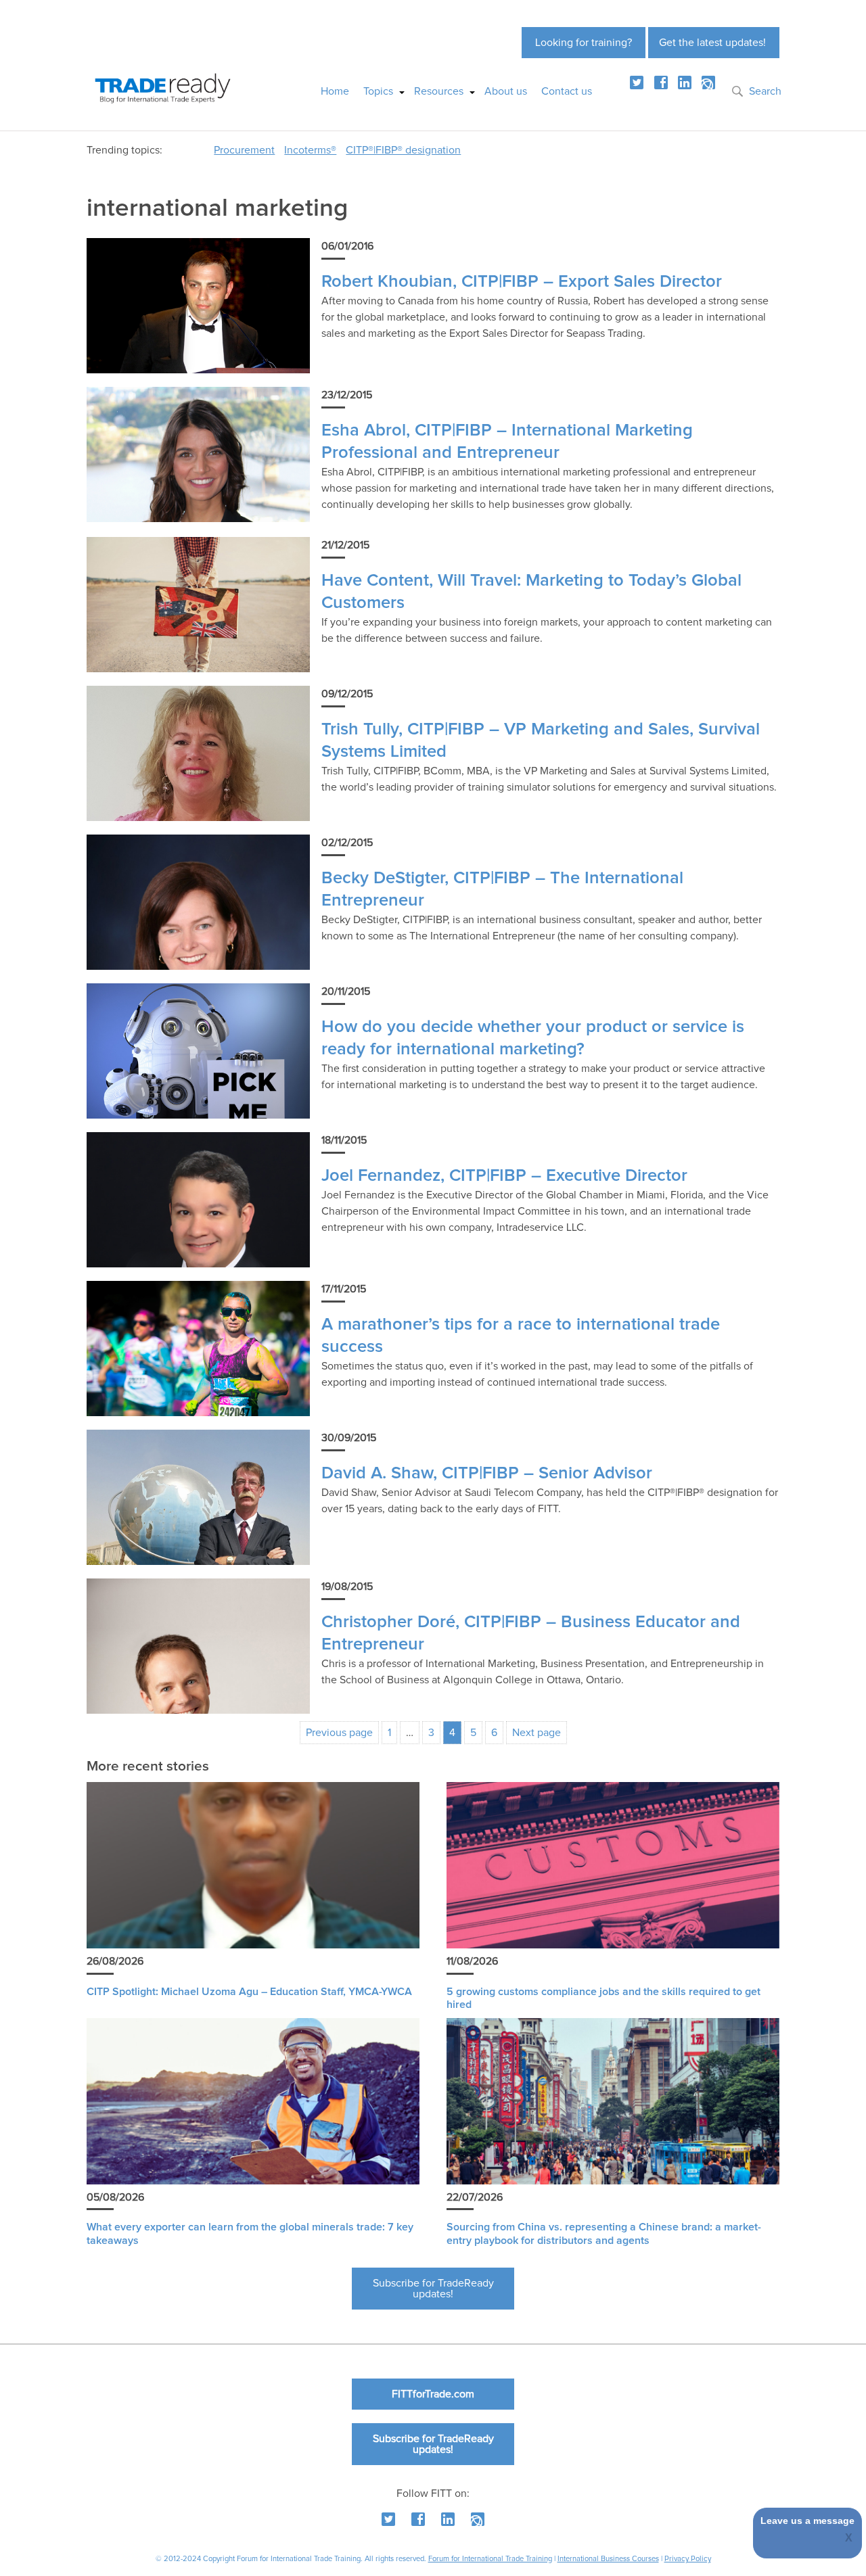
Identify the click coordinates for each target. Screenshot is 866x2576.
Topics (378, 91)
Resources (439, 91)
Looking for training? (584, 43)
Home (335, 91)
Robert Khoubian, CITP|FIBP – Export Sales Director (522, 282)
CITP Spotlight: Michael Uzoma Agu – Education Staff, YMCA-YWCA (249, 1992)
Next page (537, 1733)
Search (765, 91)
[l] (685, 83)
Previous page (339, 1733)
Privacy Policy (688, 2559)
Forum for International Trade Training (490, 2559)
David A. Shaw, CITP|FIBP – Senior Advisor (487, 1473)
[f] (661, 83)
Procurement (244, 150)
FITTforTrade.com (433, 2394)
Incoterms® (310, 150)
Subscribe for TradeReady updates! (433, 2289)
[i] (708, 83)
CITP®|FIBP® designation (403, 150)
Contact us (567, 91)
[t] (637, 83)
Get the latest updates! (712, 43)
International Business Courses (608, 2559)
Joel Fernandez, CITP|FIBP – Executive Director (504, 1176)
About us (506, 91)
